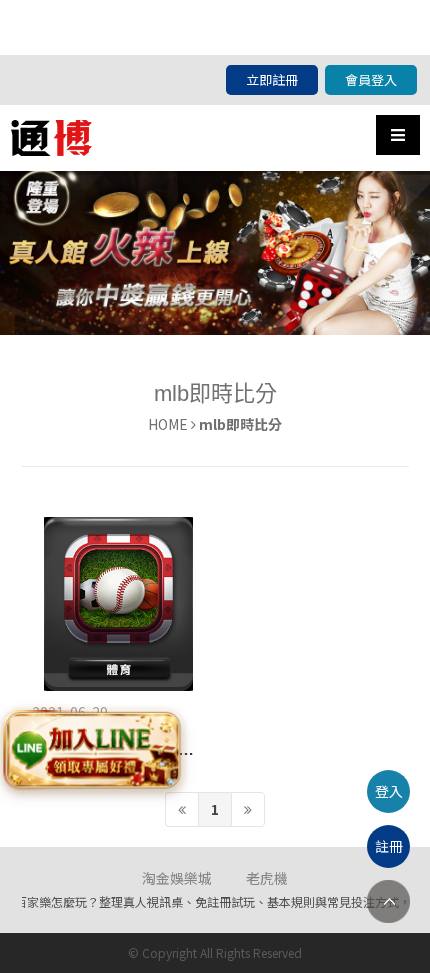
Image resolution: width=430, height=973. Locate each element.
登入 (389, 791)
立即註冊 (272, 79)
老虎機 (267, 878)
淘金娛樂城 (177, 878)
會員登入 (371, 79)
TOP (388, 901)
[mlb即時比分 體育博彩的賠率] (119, 604)
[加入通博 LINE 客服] (93, 752)
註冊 (389, 846)
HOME (168, 424)
